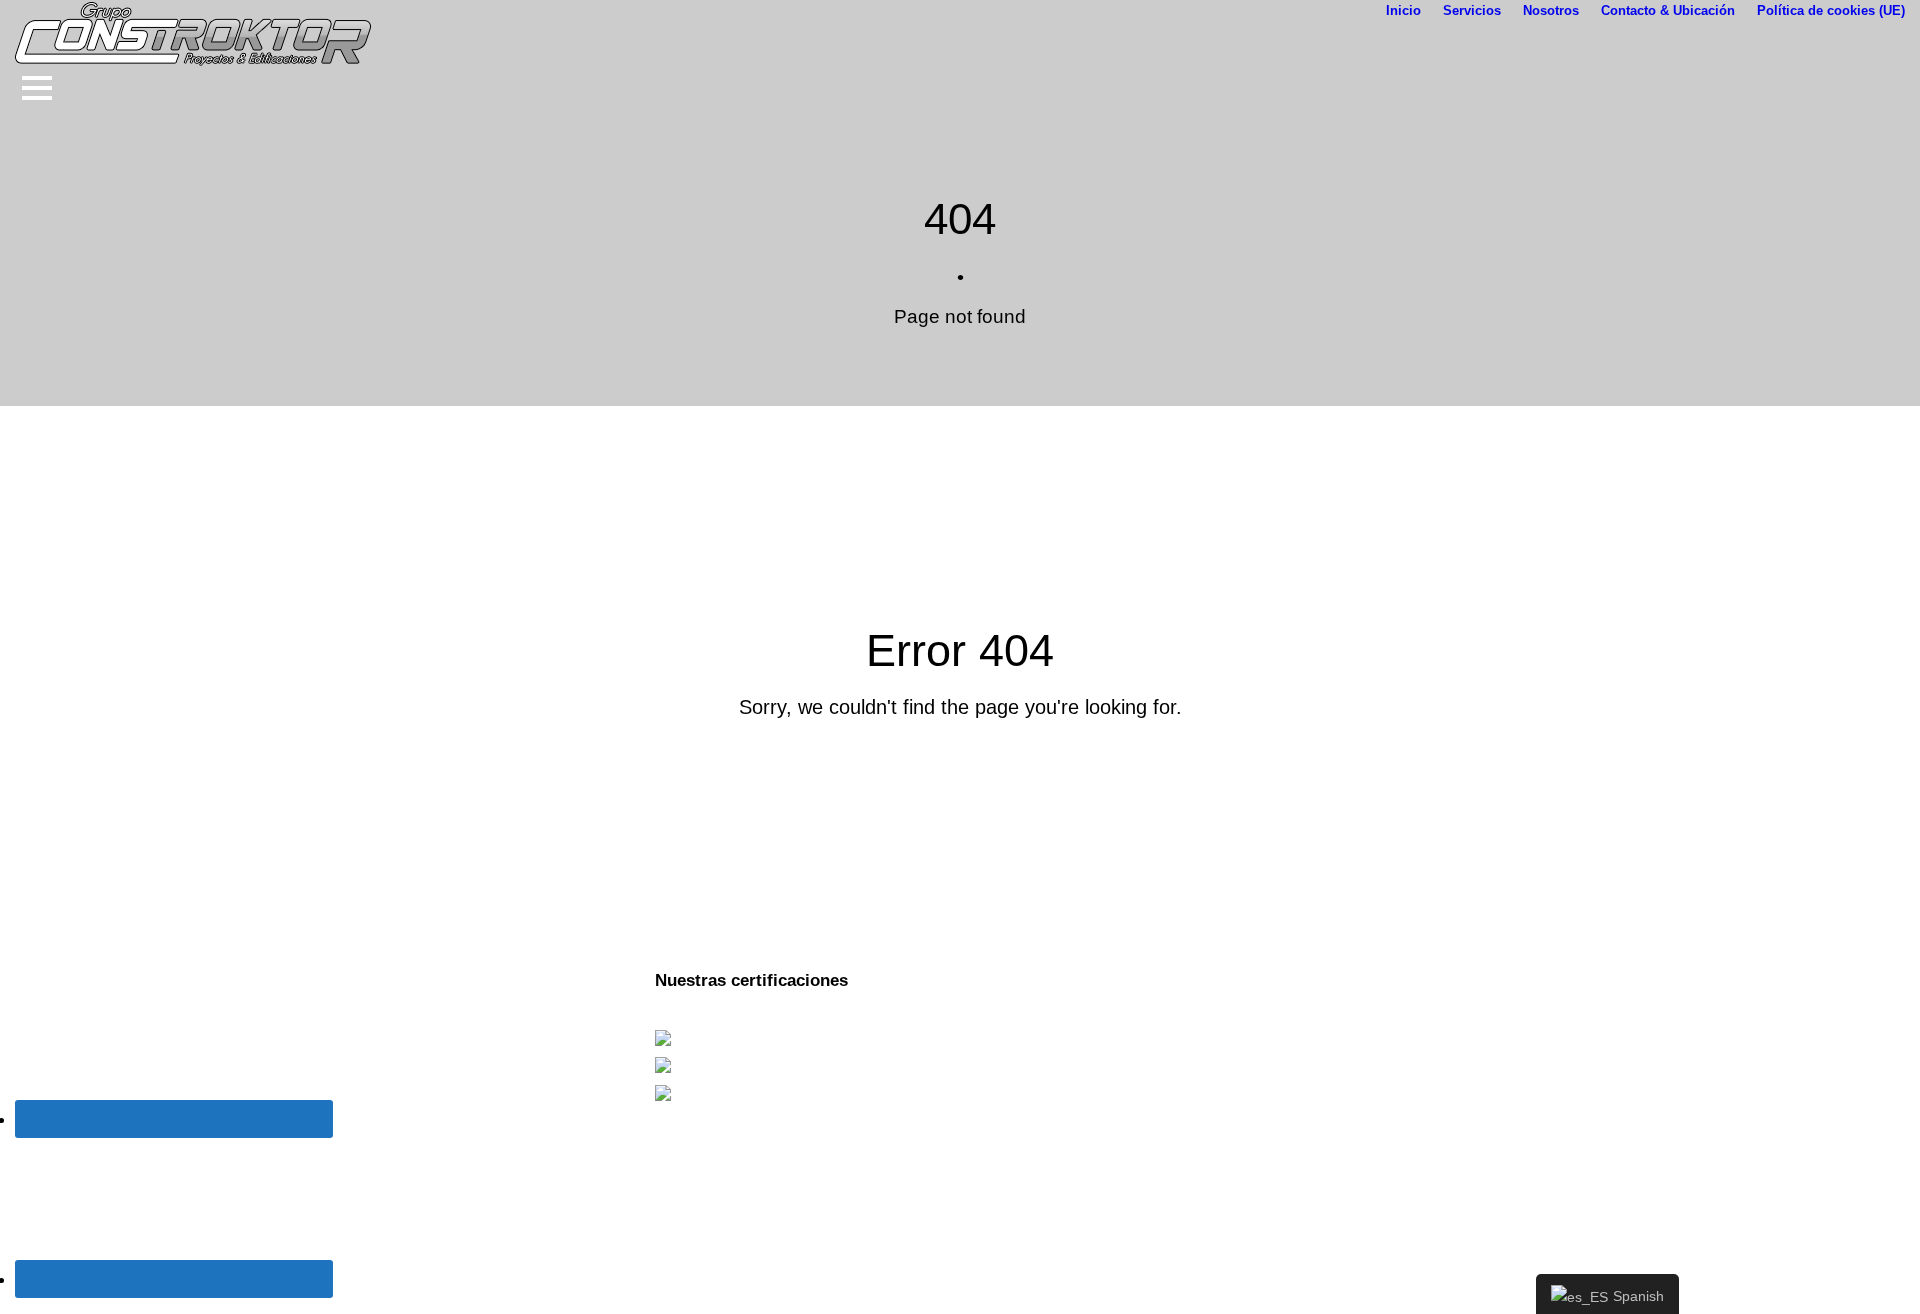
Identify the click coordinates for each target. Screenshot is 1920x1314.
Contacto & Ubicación (1668, 10)
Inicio (1403, 10)
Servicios (1472, 10)
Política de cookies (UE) (1831, 10)
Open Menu (36, 87)
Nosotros (1551, 10)
